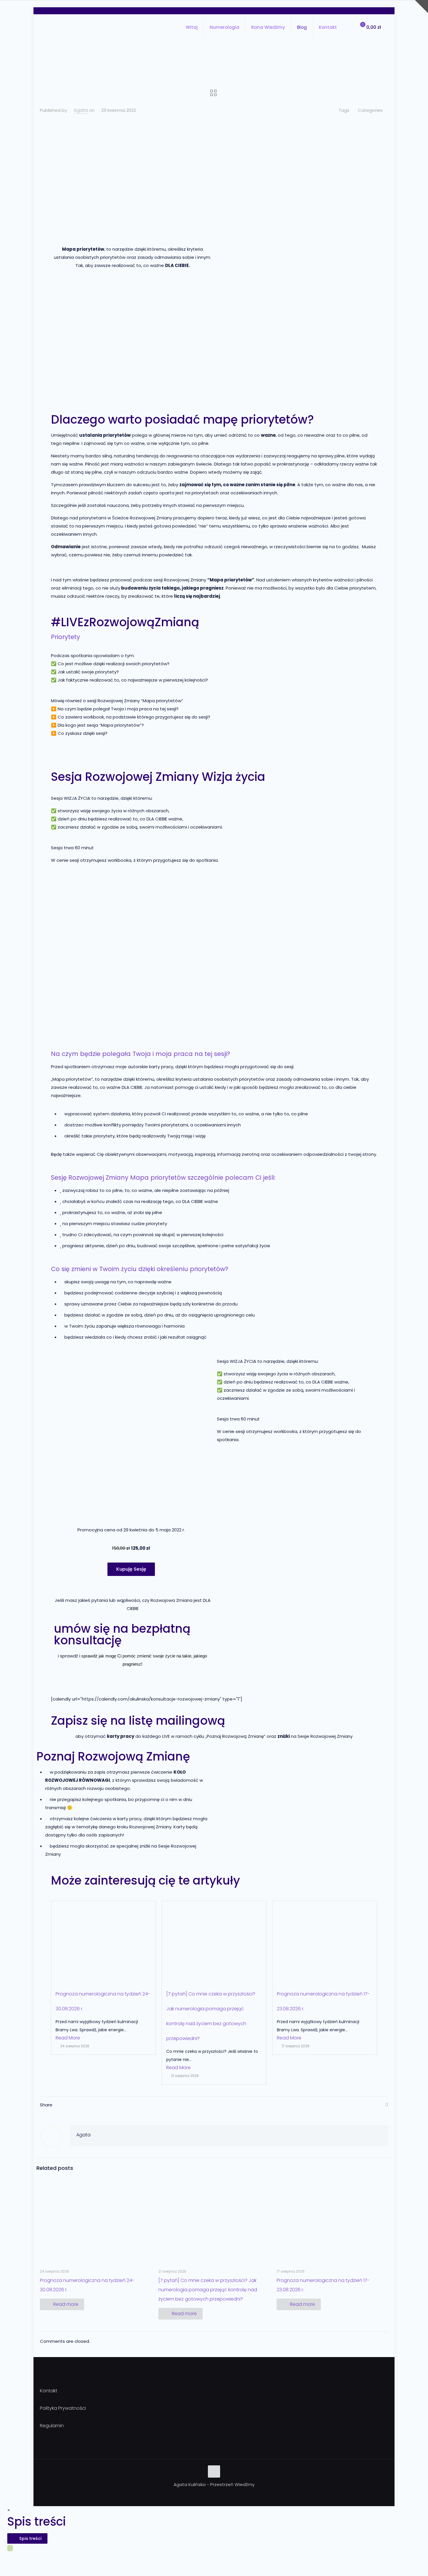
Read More (68, 2038)
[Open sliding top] (421, 7)
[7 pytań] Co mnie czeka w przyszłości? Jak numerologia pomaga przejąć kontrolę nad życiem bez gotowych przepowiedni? (208, 2290)
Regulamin (52, 2426)
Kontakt (49, 2391)
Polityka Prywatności (63, 2408)
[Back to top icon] (214, 2471)
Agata (81, 110)
